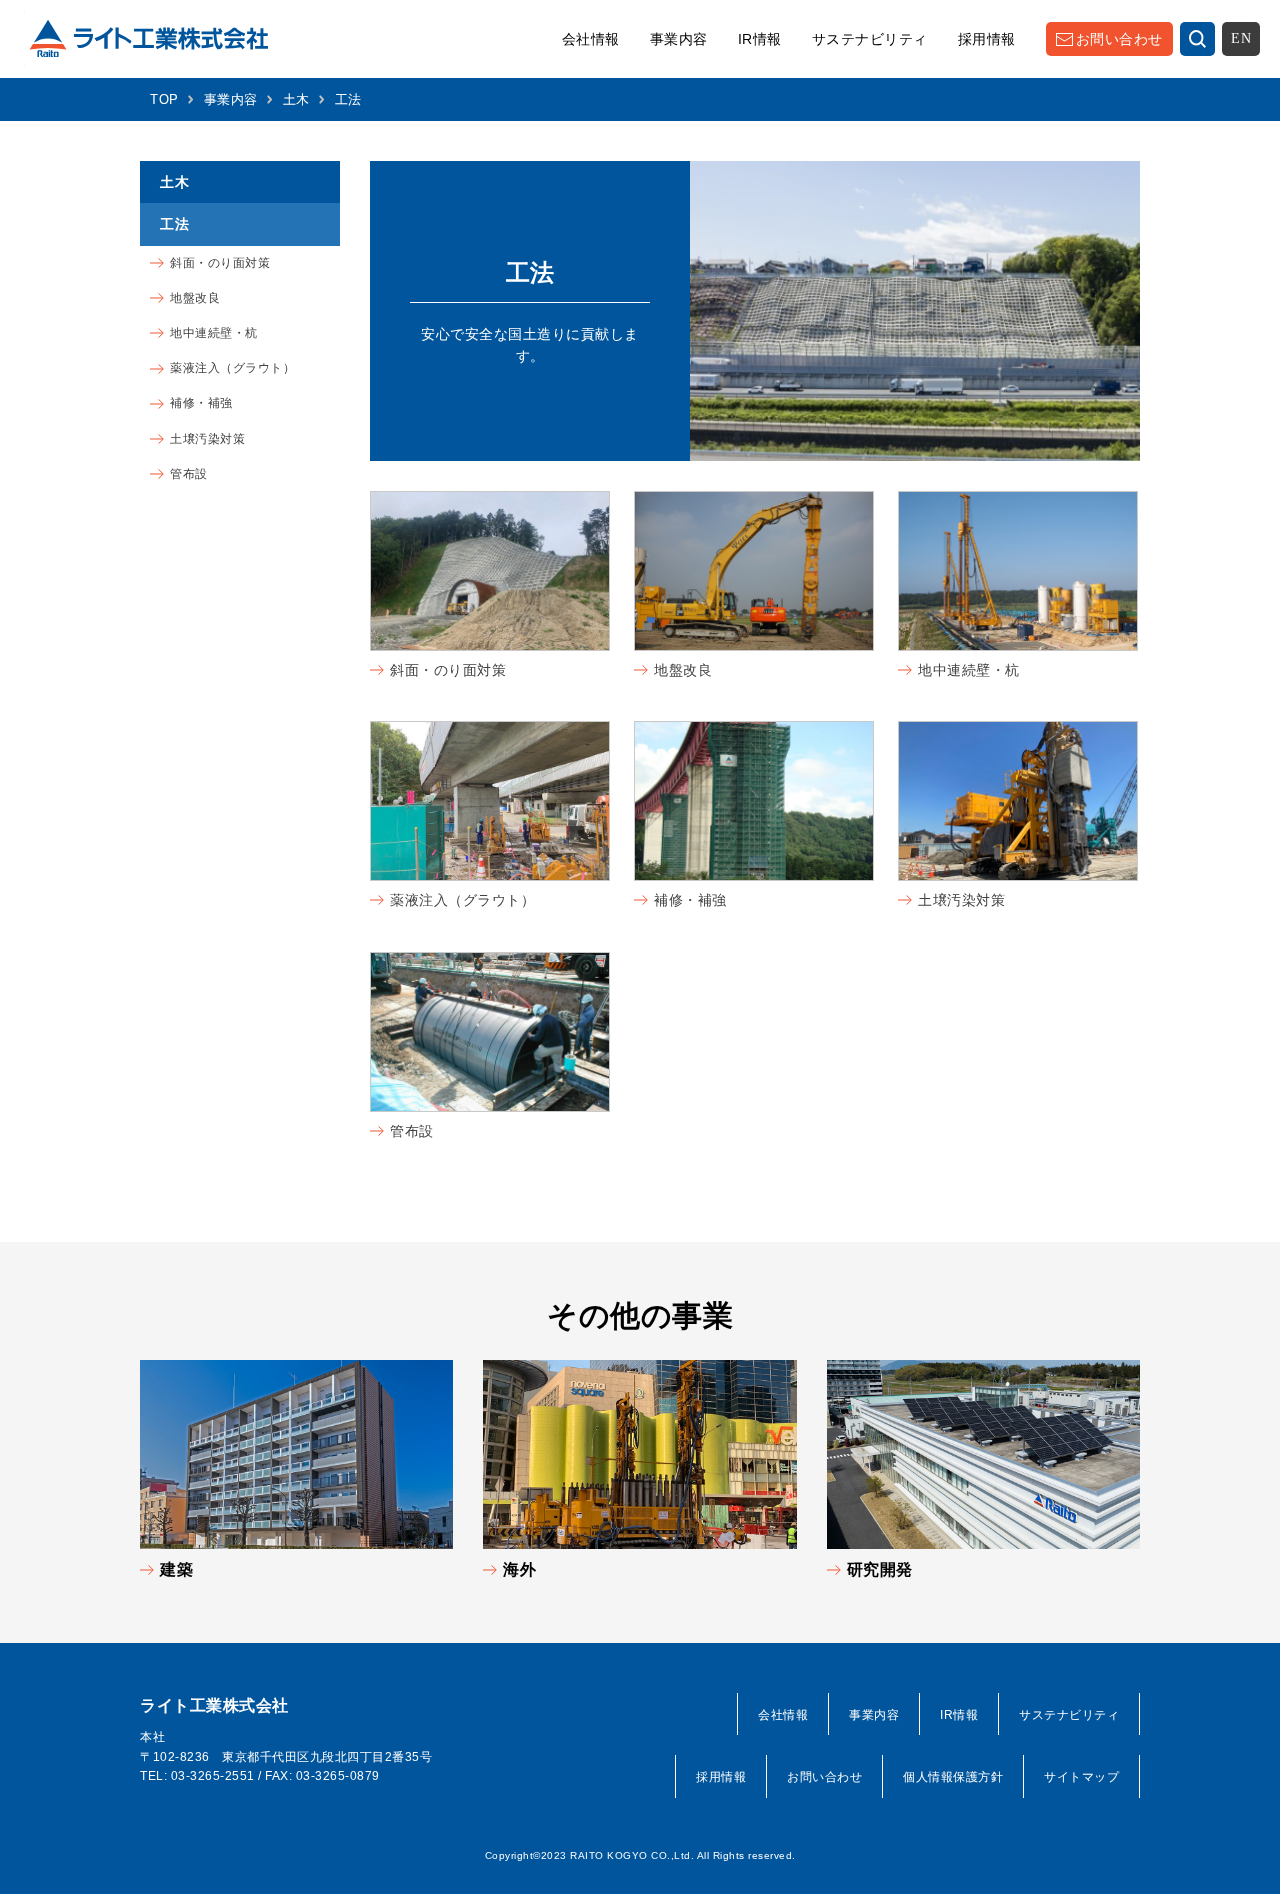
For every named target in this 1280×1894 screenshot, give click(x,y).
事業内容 (679, 39)
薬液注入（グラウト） (462, 900)
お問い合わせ (1119, 39)
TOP (164, 99)
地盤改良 (683, 670)
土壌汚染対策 (961, 900)
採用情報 (987, 39)
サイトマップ (1081, 1777)
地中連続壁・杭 (969, 670)
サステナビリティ (870, 39)
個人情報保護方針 (953, 1777)
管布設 (412, 1131)
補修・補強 (690, 900)
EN (1241, 38)
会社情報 (591, 39)
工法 (174, 224)
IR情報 (760, 39)
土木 (296, 99)
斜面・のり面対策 (448, 670)
